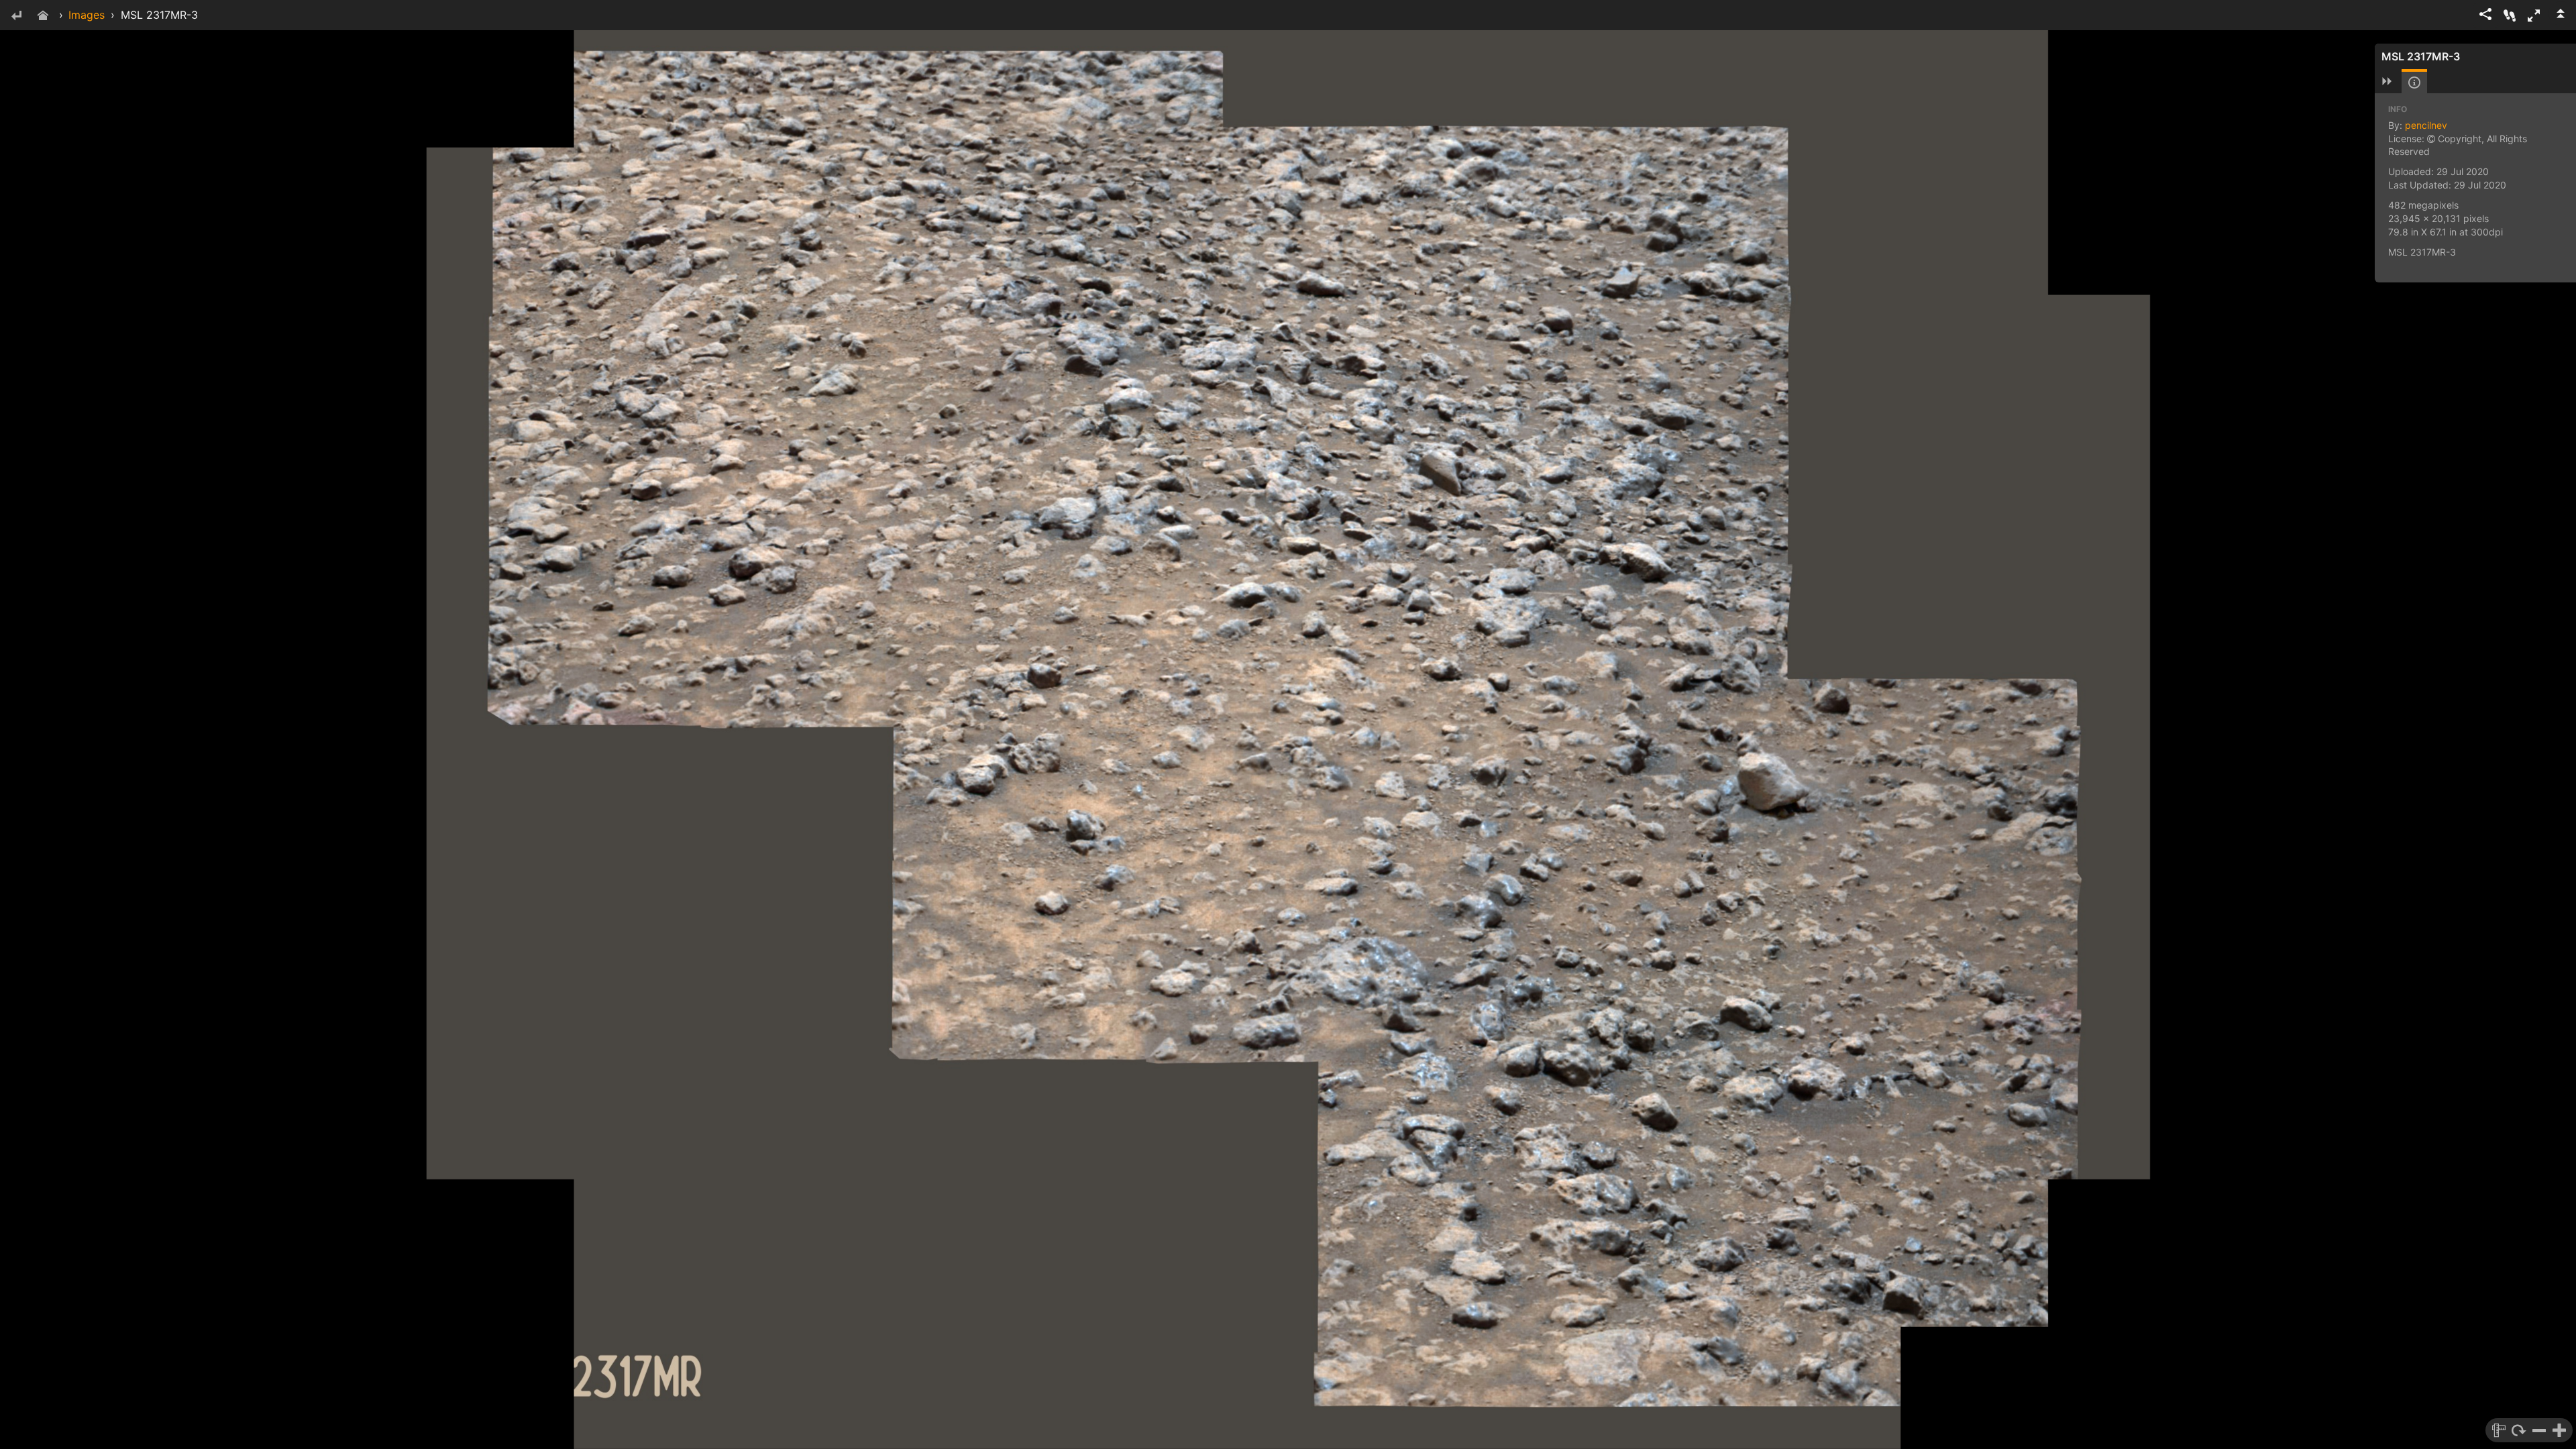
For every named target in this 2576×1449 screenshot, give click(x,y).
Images (87, 15)
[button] (2534, 15)
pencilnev (2426, 125)
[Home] (43, 16)
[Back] (16, 16)
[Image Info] (2414, 83)
